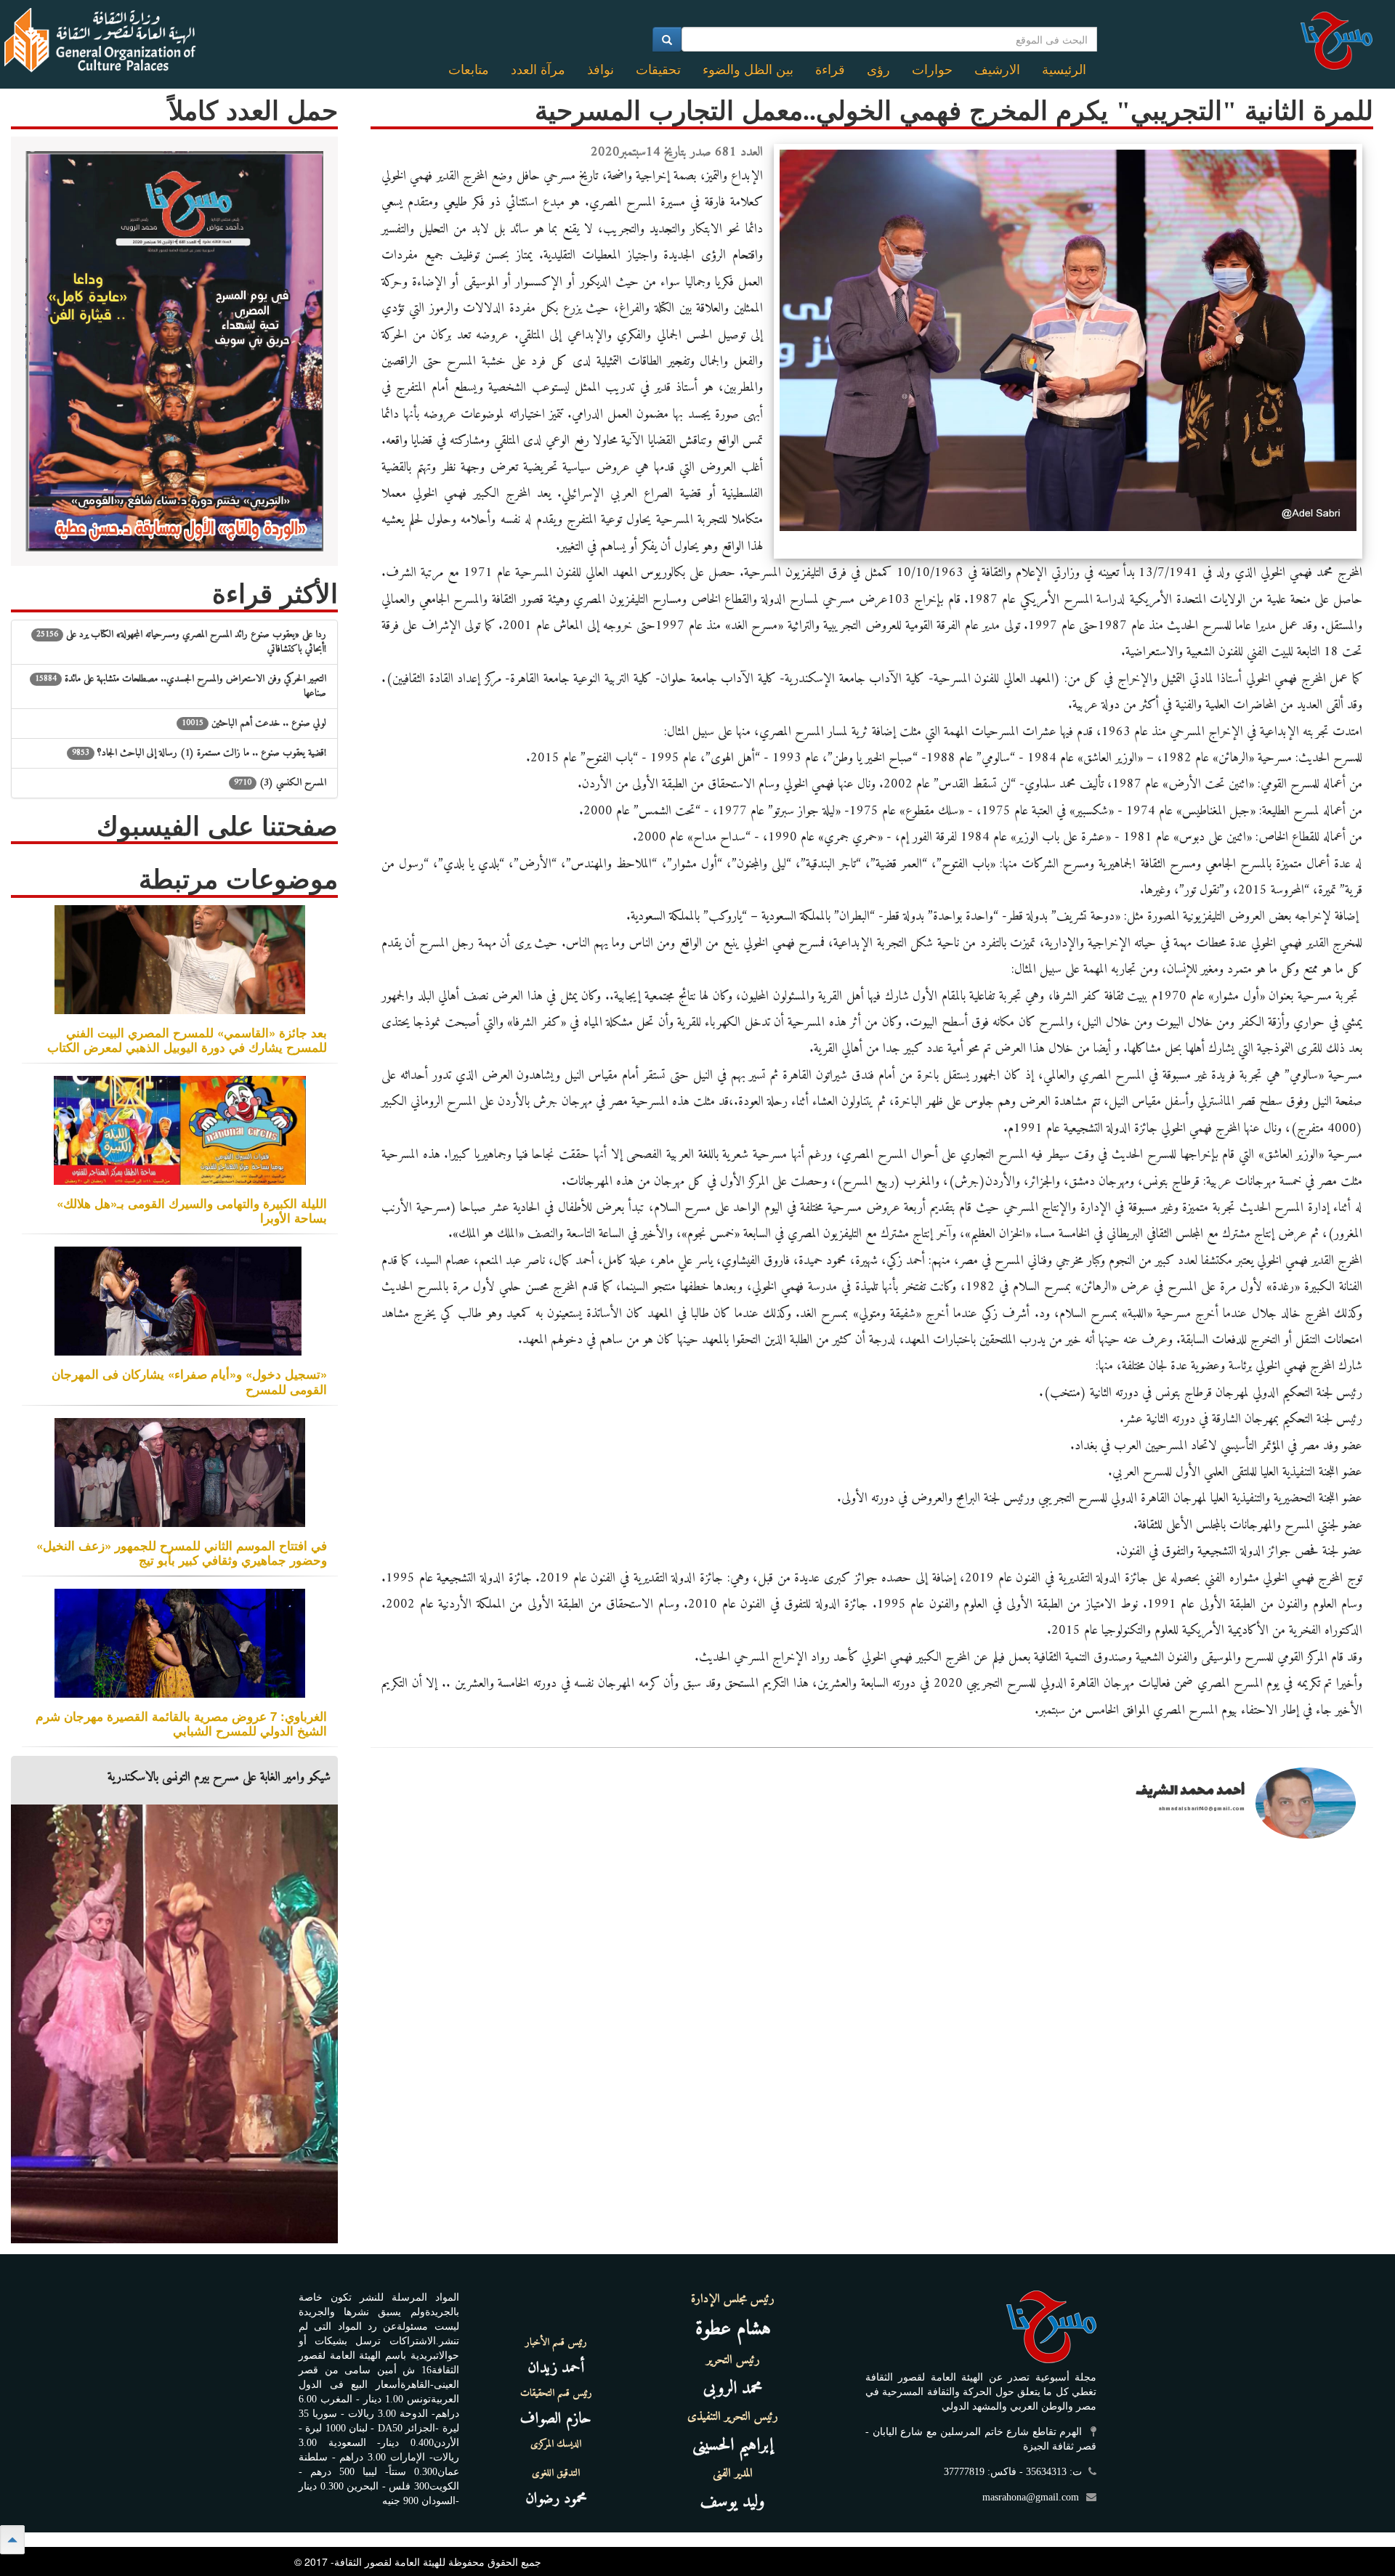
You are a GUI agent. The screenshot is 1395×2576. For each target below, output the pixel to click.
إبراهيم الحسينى (733, 2445)
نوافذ (601, 70)
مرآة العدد (538, 70)
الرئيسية (1064, 70)
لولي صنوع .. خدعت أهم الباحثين (254, 723)
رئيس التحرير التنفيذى (733, 2417)
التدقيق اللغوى (556, 2474)
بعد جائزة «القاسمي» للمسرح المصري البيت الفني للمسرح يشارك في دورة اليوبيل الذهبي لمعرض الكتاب (187, 1040)
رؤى (878, 70)
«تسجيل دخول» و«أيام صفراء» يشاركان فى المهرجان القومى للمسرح (189, 1381)
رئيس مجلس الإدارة (733, 2299)
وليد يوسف (733, 2502)
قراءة (830, 70)
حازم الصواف (556, 2419)
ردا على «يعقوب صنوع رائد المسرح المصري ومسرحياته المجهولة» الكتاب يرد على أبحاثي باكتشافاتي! (181, 642)
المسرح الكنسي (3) (280, 783)
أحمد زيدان (556, 2368)
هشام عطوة (733, 2329)
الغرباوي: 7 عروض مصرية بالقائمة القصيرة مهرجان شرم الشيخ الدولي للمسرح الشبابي (181, 1723)
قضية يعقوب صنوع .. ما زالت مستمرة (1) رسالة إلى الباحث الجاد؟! (199, 753)
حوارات (932, 70)
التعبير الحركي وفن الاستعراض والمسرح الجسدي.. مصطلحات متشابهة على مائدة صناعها (181, 686)
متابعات (469, 70)
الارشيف (997, 70)
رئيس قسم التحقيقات (556, 2394)
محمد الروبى (733, 2389)
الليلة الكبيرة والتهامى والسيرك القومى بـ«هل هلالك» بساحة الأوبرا (192, 1210)
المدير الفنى (733, 2474)
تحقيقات (658, 70)
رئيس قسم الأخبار (556, 2343)
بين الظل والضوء (748, 70)
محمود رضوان (556, 2499)
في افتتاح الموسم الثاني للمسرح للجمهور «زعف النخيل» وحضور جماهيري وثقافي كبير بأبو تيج (182, 1552)
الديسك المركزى (556, 2445)
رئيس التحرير (733, 2360)
